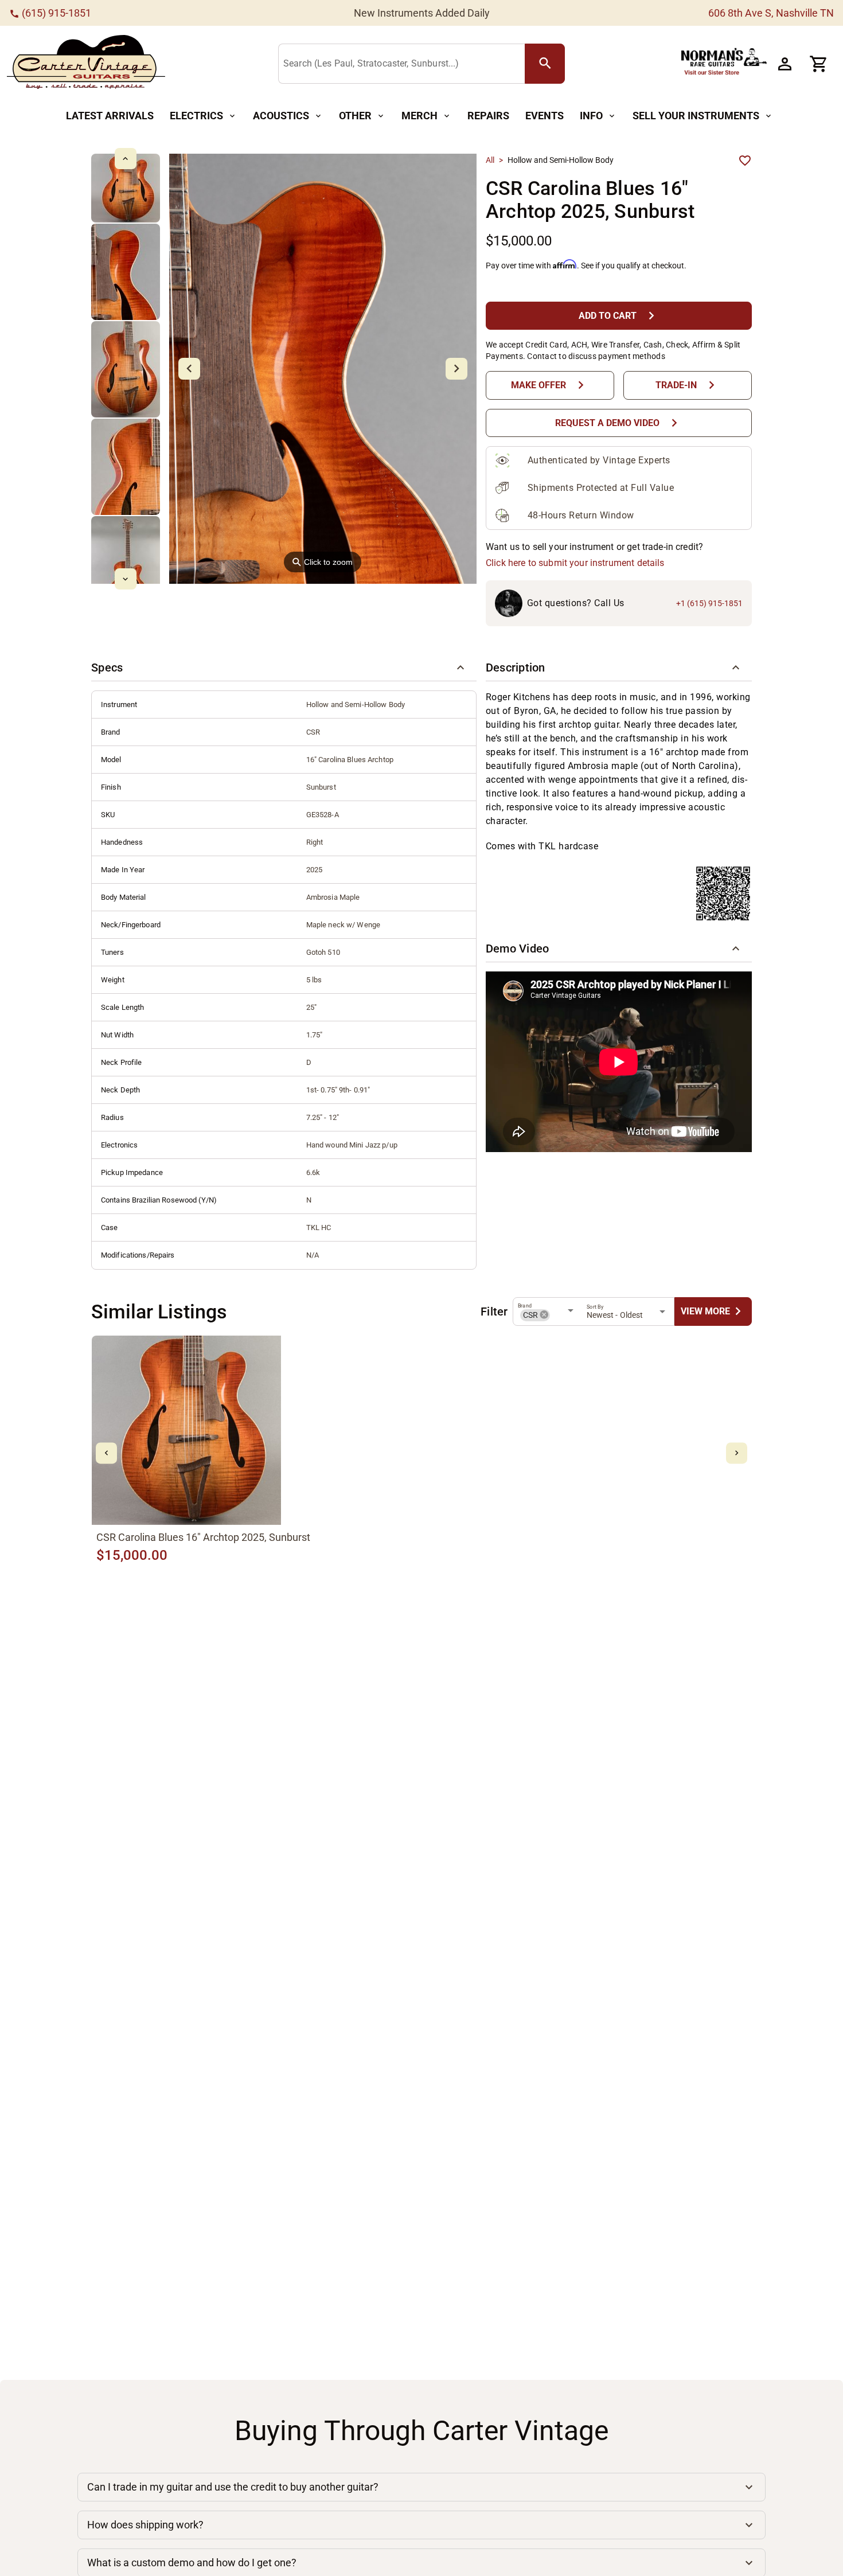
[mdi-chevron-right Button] (737, 1453)
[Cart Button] (819, 64)
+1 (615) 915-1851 (709, 603)
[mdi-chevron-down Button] (125, 579)
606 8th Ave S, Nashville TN (771, 13)
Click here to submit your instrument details (575, 563)
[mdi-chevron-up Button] (125, 159)
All (490, 160)
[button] (284, 668)
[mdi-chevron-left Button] (106, 1453)
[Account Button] (785, 64)
